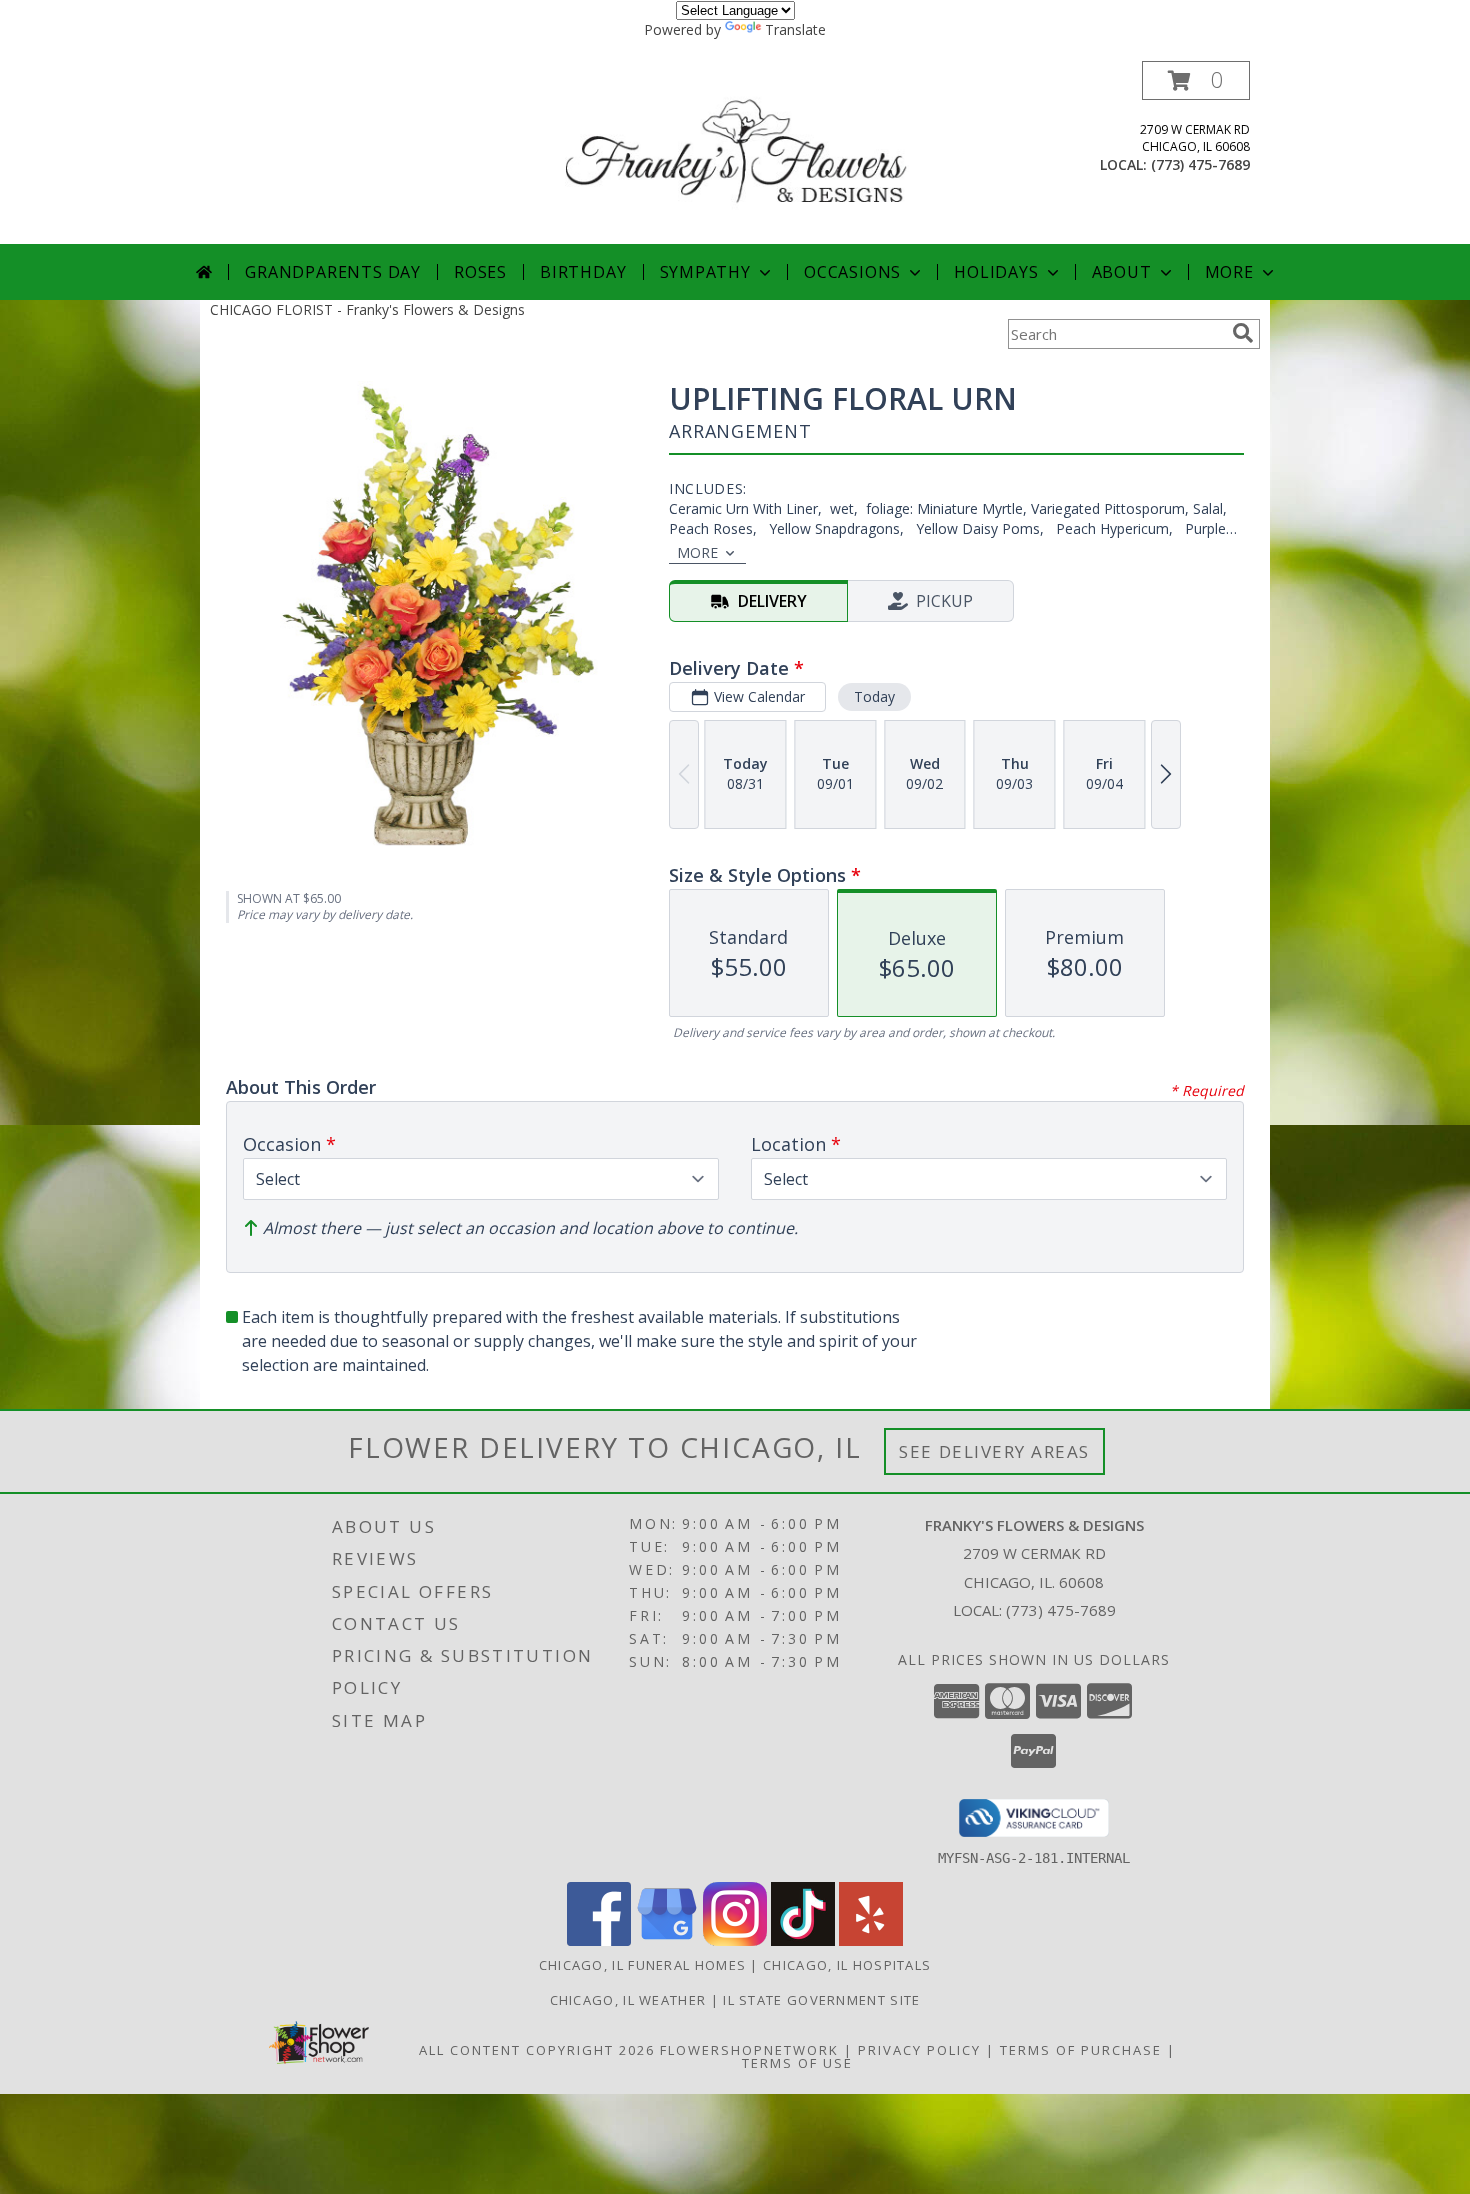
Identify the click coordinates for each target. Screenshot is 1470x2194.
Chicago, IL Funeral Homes (643, 1965)
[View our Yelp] (871, 1940)
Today (874, 696)
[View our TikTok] (803, 1940)
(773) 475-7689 (1200, 164)
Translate (795, 29)
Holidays (996, 272)
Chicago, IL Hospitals (847, 1965)
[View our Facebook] (599, 1940)
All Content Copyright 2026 (537, 2050)
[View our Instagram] (735, 1940)
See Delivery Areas (994, 1451)
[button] (1196, 80)
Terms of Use (797, 2063)
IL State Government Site (821, 2000)
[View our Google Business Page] (667, 1940)
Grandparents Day (333, 272)
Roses (480, 272)
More (1229, 272)
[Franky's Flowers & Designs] (737, 152)
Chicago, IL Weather (628, 2000)
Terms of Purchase (1081, 2050)
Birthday (583, 272)
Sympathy (705, 272)
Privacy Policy (919, 2050)
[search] (1243, 333)
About (1122, 272)
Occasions (852, 272)
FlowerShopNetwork (749, 2050)
